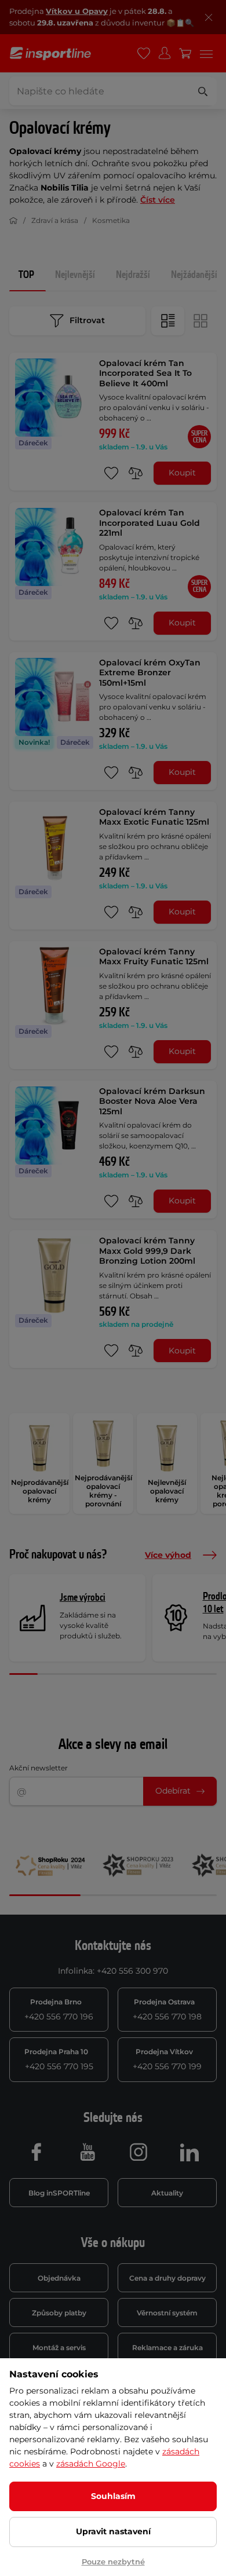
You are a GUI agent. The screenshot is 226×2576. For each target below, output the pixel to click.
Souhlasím (113, 2496)
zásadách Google (91, 2464)
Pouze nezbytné (113, 2562)
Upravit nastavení (113, 2531)
